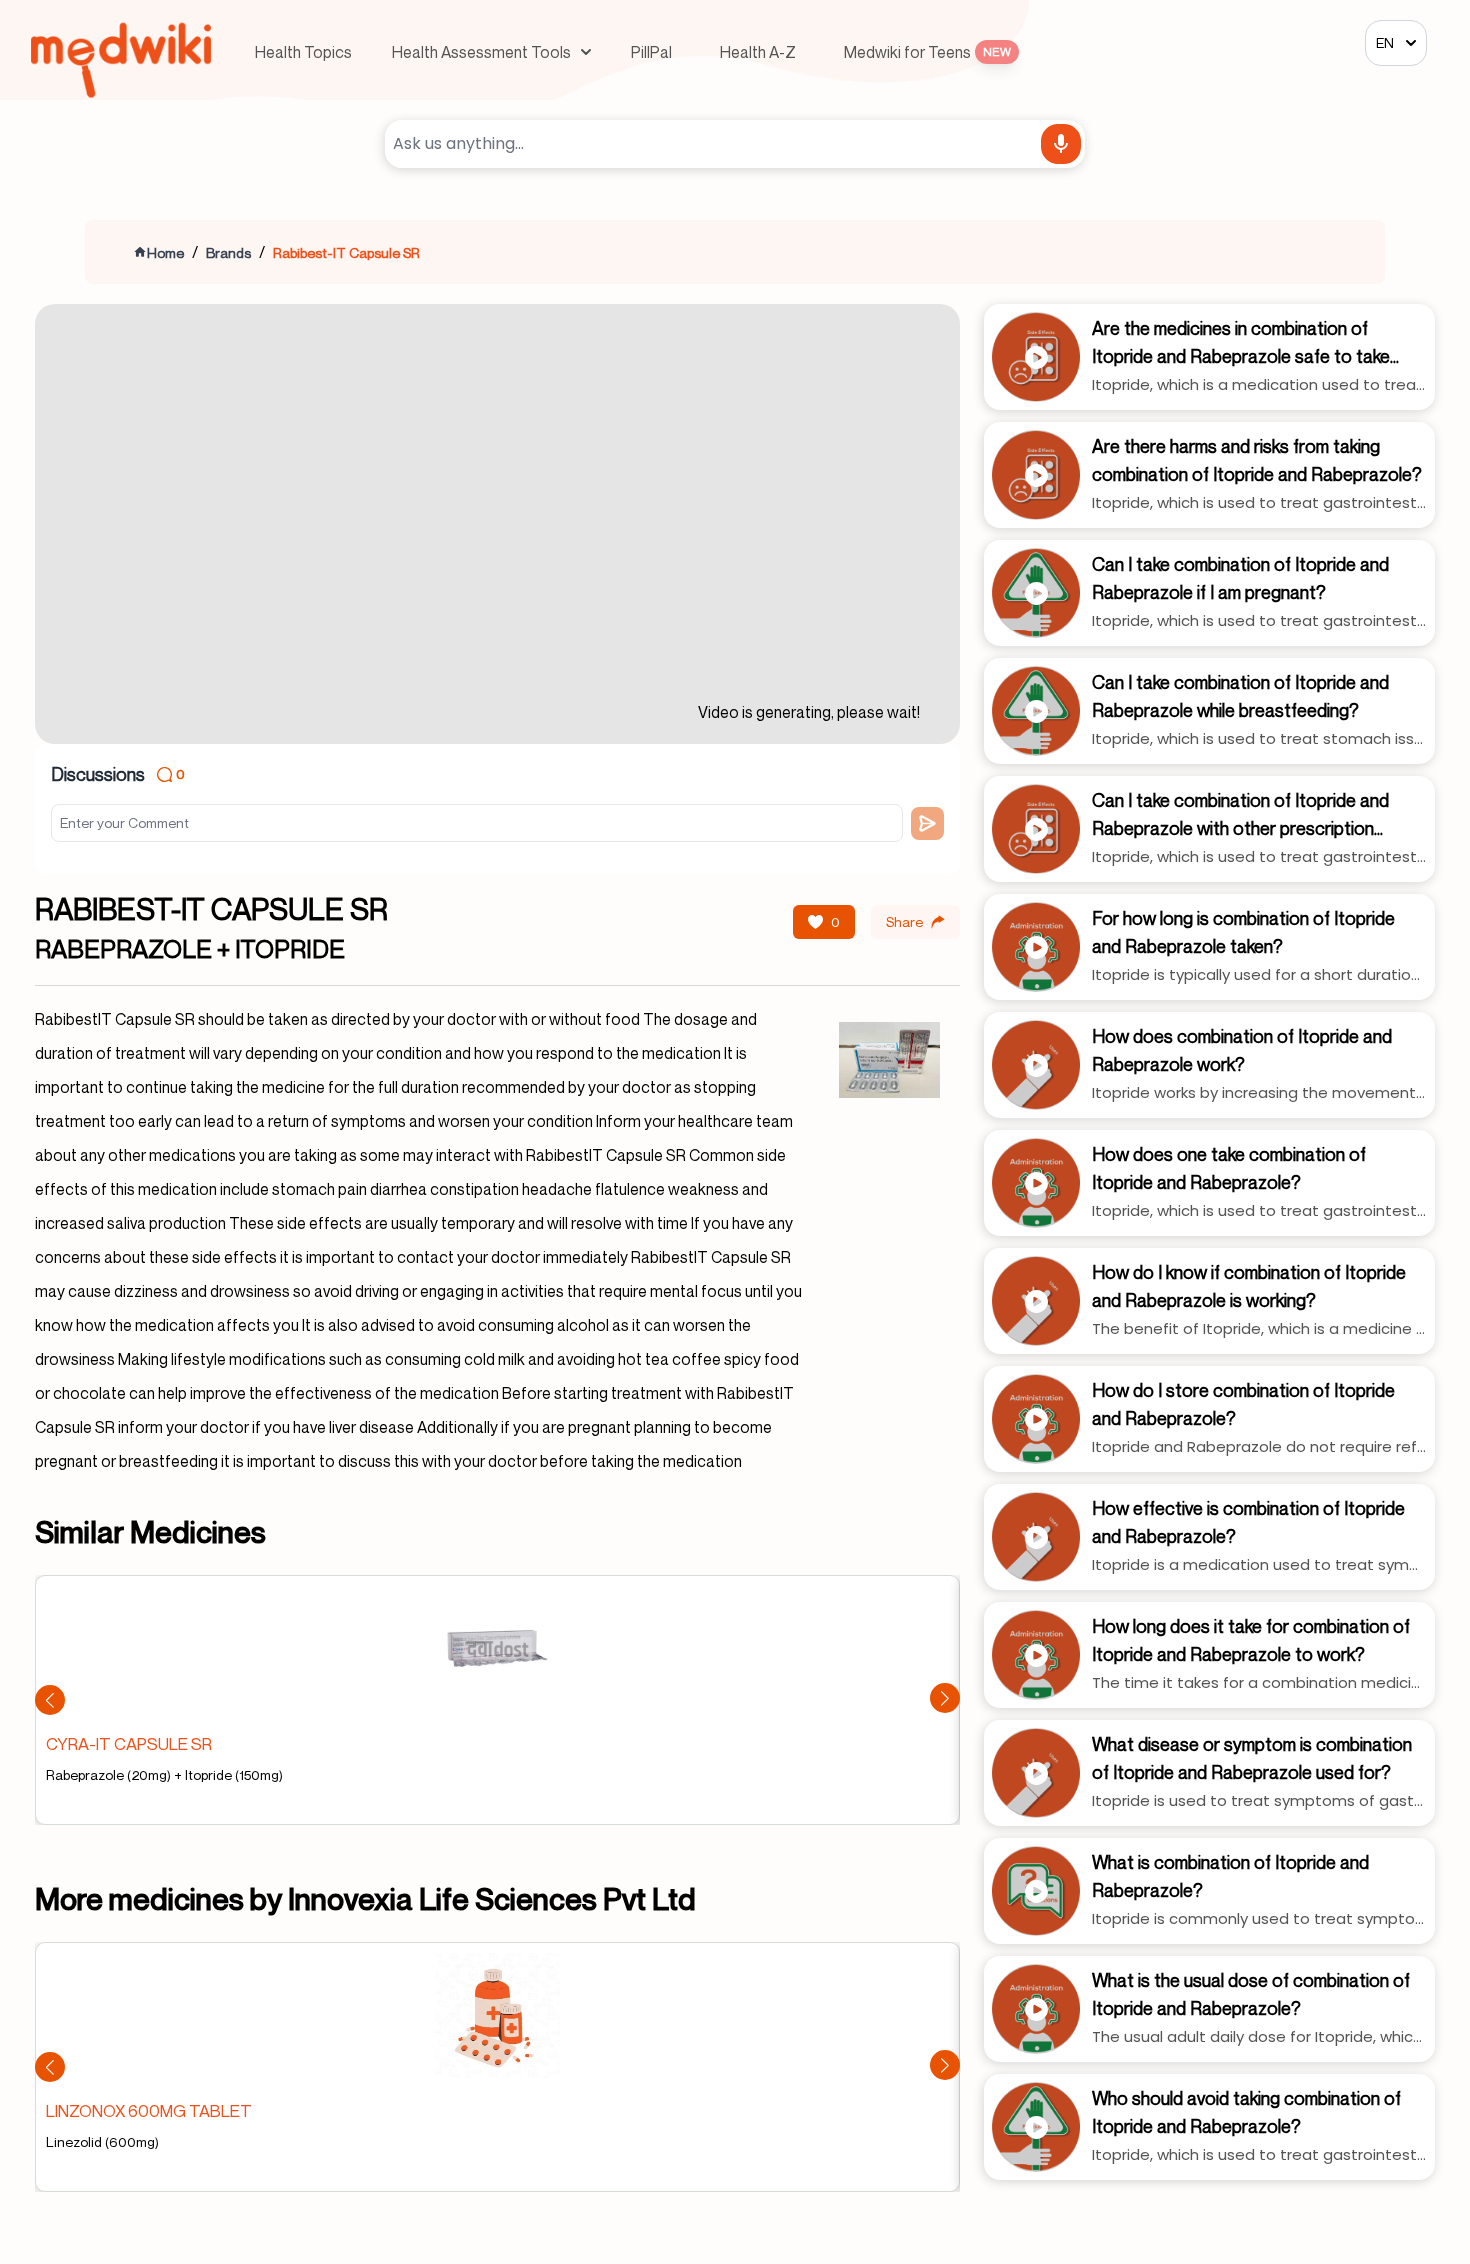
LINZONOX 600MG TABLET (149, 2110)
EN (1385, 42)
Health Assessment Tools (481, 52)
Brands (228, 252)
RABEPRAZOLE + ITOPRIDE (190, 949)
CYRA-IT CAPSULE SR (129, 1743)
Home (165, 252)
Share (904, 921)
